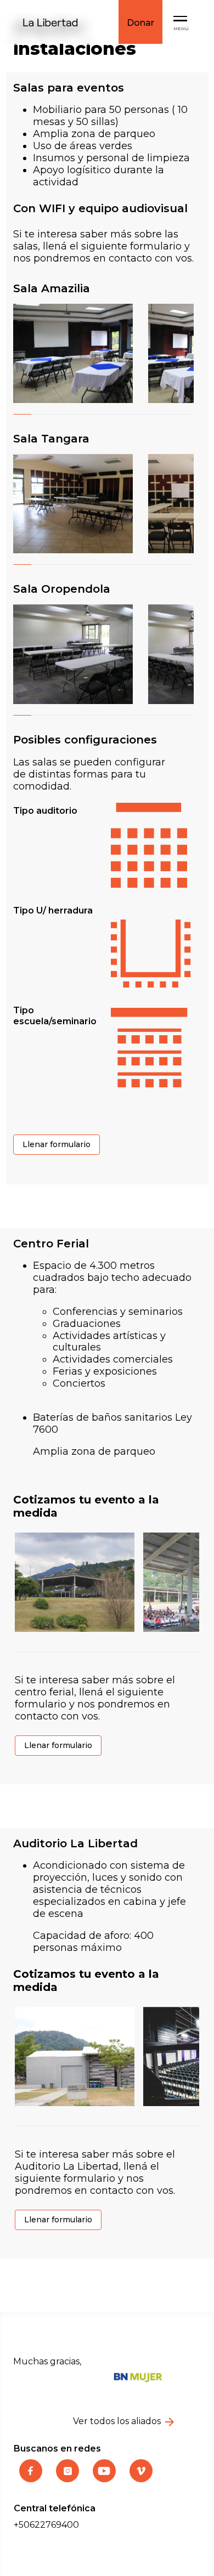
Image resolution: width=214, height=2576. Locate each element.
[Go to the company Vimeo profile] (141, 2479)
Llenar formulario (57, 1144)
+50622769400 (46, 2525)
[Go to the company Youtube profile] (106, 2479)
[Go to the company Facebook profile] (32, 2479)
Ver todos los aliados (118, 2421)
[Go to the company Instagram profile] (69, 2479)
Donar (140, 23)
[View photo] (76, 353)
